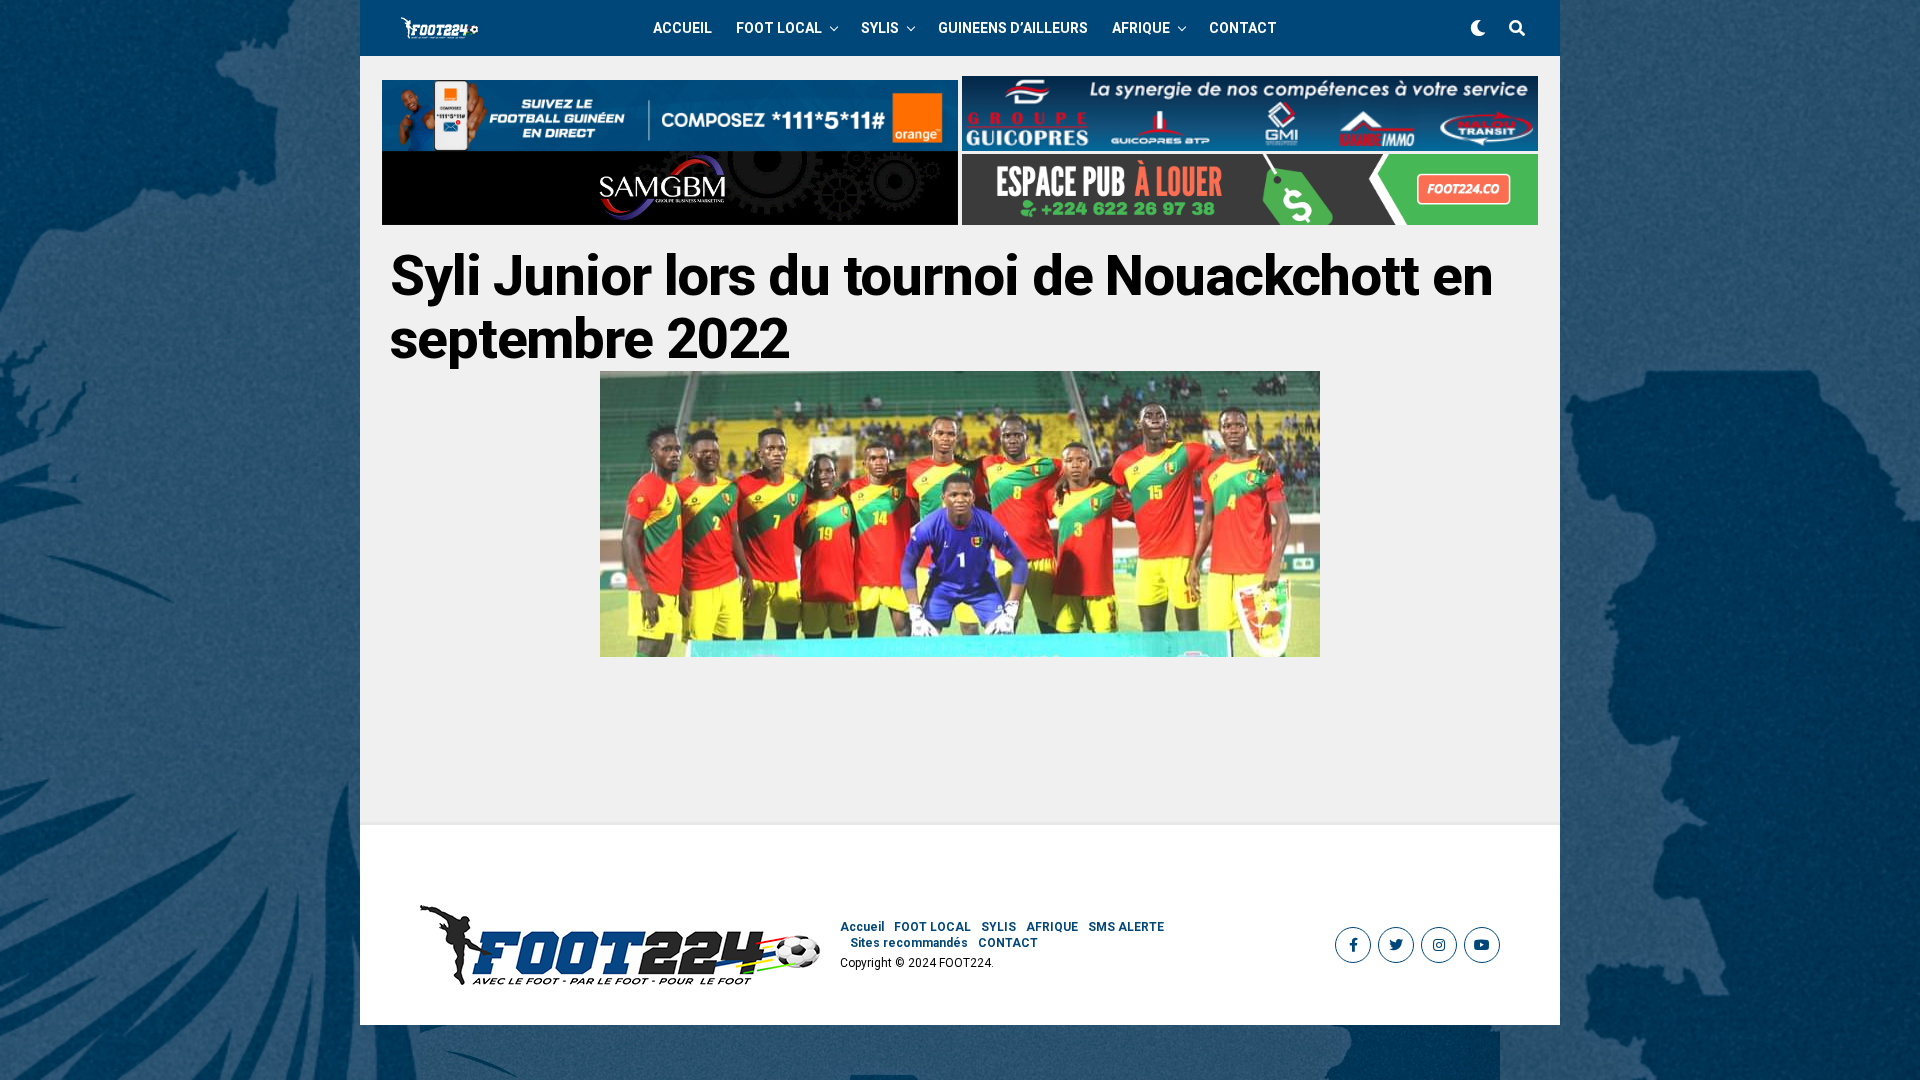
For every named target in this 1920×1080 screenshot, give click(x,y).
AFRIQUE (1141, 28)
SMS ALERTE (1126, 927)
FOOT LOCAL (779, 28)
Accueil (682, 28)
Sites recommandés (909, 943)
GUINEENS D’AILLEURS (1013, 28)
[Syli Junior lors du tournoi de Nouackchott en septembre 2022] (960, 651)
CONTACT (1243, 28)
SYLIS (880, 28)
